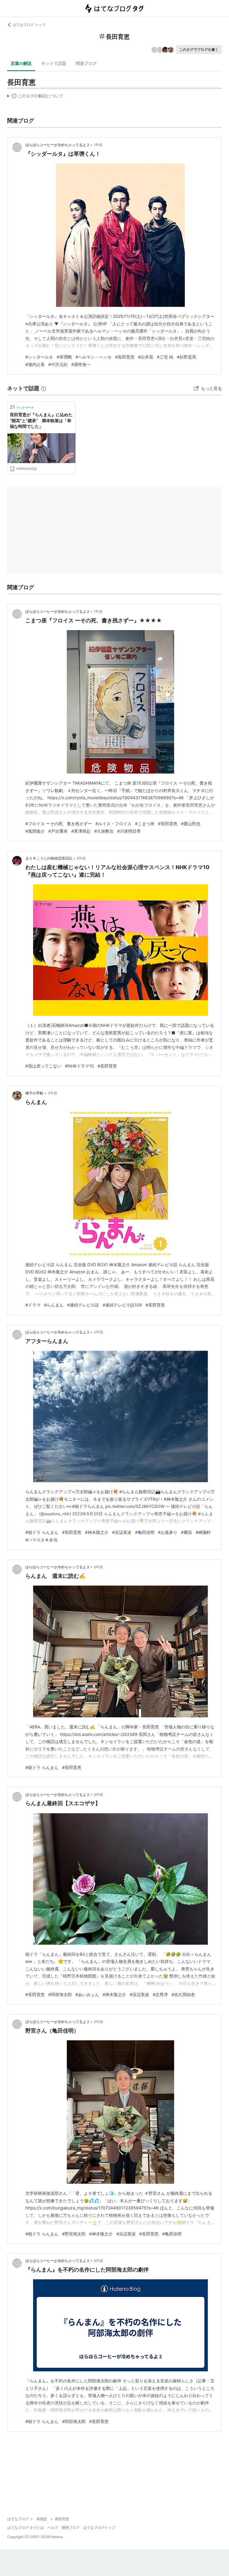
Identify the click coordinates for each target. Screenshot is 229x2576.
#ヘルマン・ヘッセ (93, 357)
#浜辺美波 (122, 1532)
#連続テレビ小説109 (122, 1305)
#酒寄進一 (81, 364)
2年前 (81, 858)
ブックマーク (22, 407)
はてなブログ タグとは (25, 2527)
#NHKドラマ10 (79, 1066)
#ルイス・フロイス (113, 824)
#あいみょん (87, 1994)
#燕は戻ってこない (43, 1066)
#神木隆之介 (97, 1532)
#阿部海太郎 (60, 1994)
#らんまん (54, 1305)
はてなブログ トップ (29, 25)
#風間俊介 (35, 831)
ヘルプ (53, 2527)
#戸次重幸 (58, 831)
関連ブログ (86, 63)
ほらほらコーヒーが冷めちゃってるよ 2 (57, 145)
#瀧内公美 (35, 364)
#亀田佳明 (145, 1532)
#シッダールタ (39, 357)
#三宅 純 (165, 357)
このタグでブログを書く (199, 49)
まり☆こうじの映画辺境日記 (49, 858)
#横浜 (187, 1532)
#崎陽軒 (203, 1532)
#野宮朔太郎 (74, 2234)
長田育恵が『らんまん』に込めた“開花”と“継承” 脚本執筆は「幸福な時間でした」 (41, 420)
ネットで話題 (54, 63)
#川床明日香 (129, 831)
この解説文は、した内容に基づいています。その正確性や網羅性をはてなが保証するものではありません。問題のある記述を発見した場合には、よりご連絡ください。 (35, 97)
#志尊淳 (160, 1994)
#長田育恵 (125, 357)
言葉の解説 (21, 63)
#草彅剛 (64, 357)
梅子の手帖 (34, 1093)
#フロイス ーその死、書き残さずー (59, 824)
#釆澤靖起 (81, 831)
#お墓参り (168, 1532)
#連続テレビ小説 (83, 1305)
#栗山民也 (191, 824)
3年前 (52, 1093)
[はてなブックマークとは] (44, 388)
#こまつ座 (145, 824)
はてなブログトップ (99, 2527)
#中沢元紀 (58, 364)
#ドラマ (33, 1305)
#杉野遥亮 (187, 357)
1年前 (98, 145)
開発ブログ (71, 2527)
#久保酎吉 (104, 831)
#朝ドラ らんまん (42, 1532)
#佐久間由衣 (183, 1994)
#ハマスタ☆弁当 (41, 1540)
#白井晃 (146, 357)
